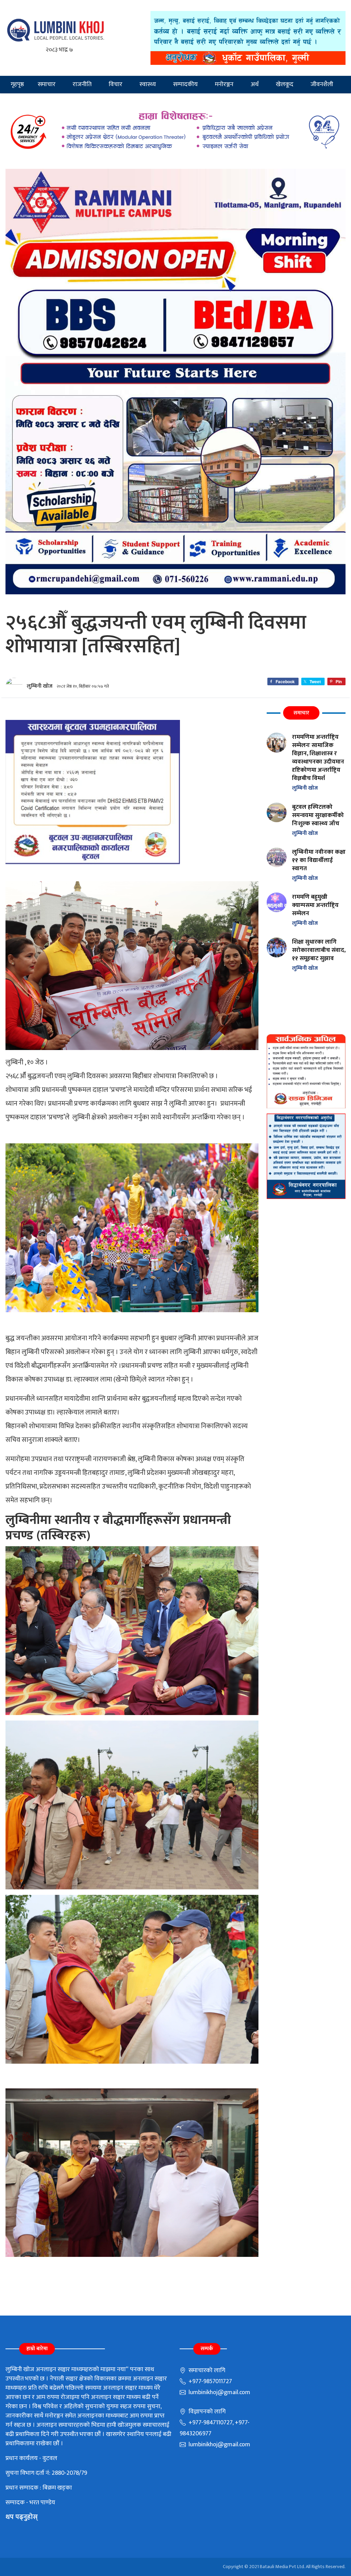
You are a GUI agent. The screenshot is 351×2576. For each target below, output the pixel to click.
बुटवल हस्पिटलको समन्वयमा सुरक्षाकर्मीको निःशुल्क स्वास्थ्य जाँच (318, 815)
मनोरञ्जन (224, 84)
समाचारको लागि (206, 2370)
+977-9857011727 (210, 2381)
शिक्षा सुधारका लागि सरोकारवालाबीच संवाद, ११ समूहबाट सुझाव (319, 950)
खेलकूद (285, 84)
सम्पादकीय (185, 84)
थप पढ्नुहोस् (22, 2517)
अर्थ (255, 84)
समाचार (47, 84)
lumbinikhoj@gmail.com (219, 2392)
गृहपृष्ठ (17, 84)
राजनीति (82, 84)
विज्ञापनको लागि (206, 2412)
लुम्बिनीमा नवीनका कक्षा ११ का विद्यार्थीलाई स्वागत (319, 860)
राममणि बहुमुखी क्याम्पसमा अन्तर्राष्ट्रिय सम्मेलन (315, 905)
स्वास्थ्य (148, 84)
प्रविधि (21, 102)
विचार (116, 84)
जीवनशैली (322, 84)
